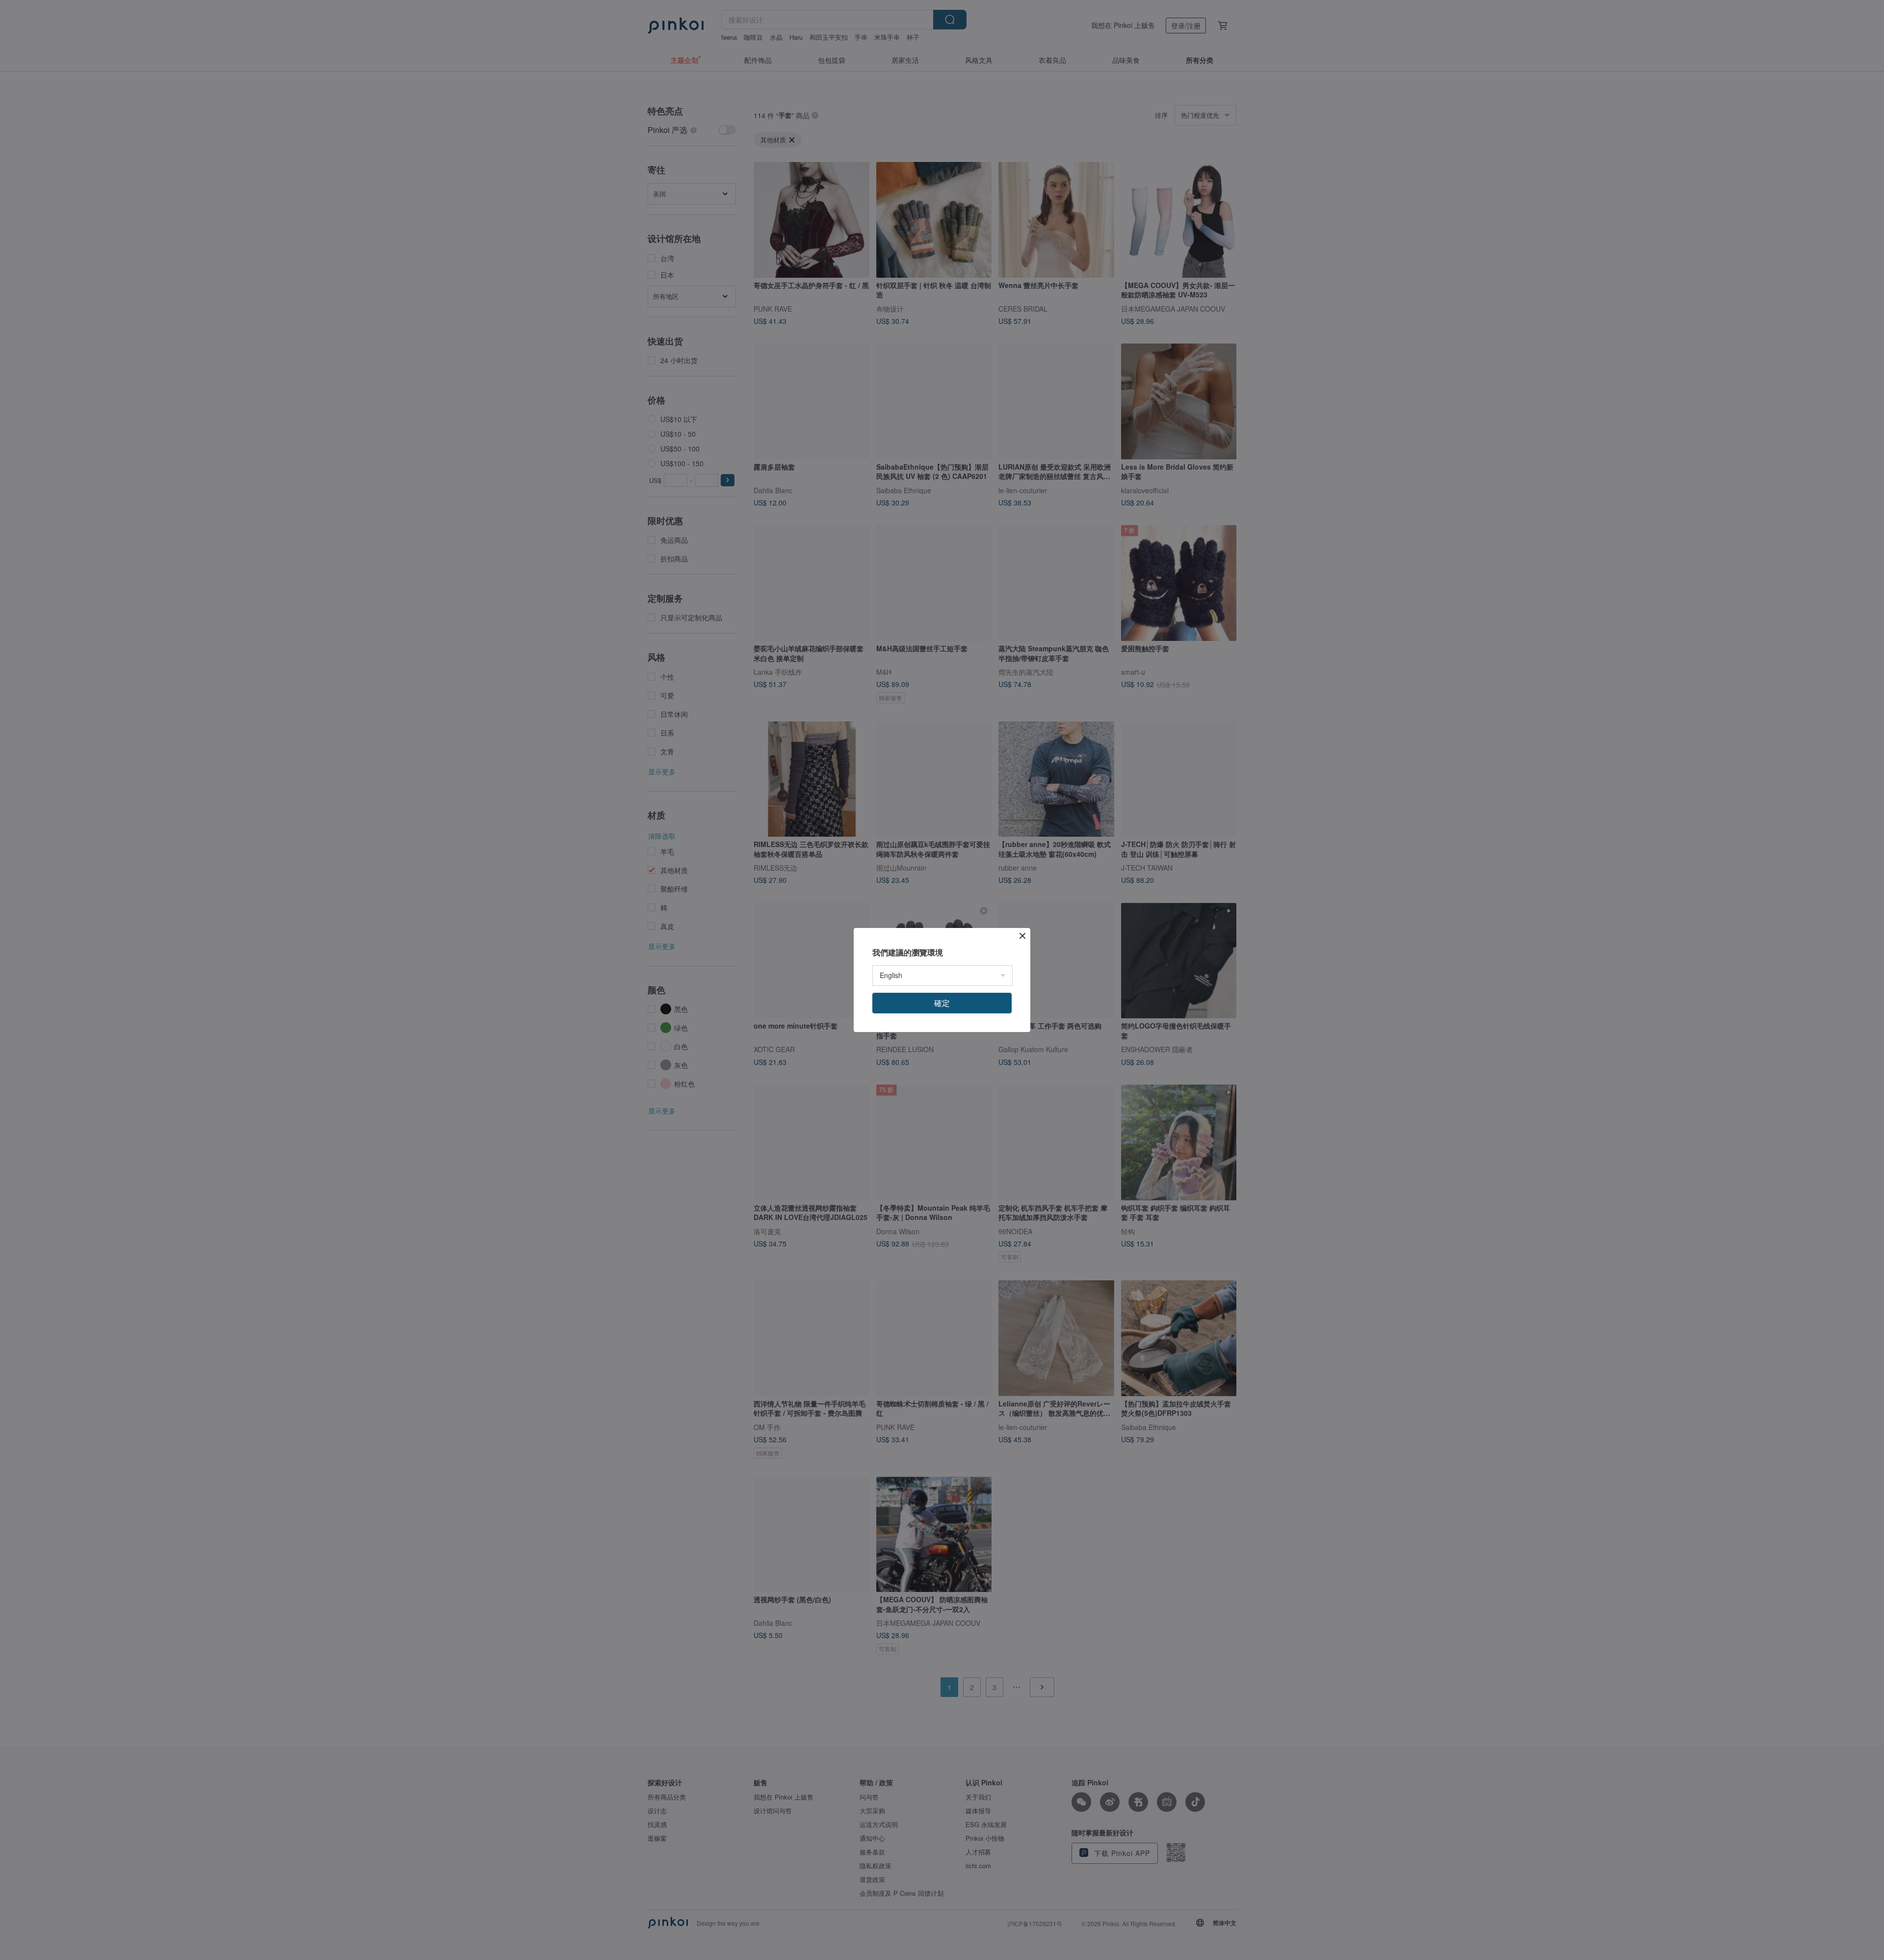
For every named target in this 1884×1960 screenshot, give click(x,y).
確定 (942, 1003)
